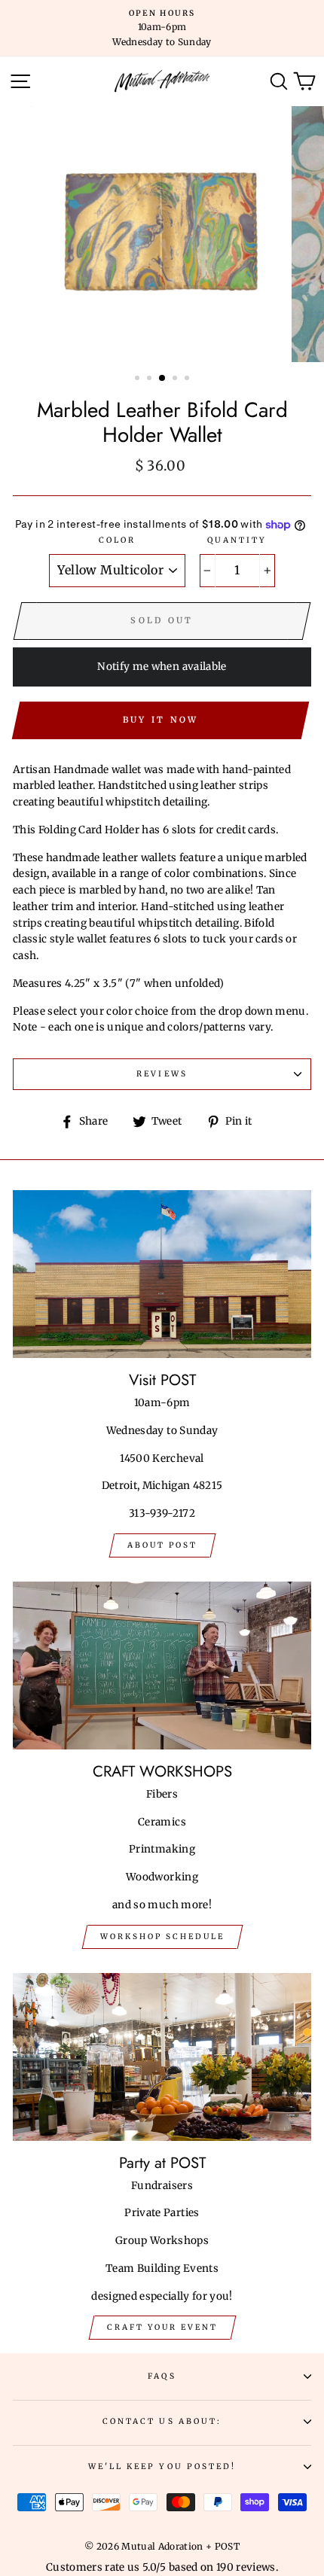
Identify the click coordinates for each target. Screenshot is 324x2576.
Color (117, 540)
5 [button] (188, 379)
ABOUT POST (162, 1545)
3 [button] (163, 379)
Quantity (237, 540)
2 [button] (151, 379)
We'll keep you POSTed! (162, 2466)
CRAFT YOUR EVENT (162, 2327)
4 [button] (176, 379)
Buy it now (161, 720)
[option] (162, 28)
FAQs (162, 2376)
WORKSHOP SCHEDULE (162, 1937)
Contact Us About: (162, 2421)
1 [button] (139, 379)
